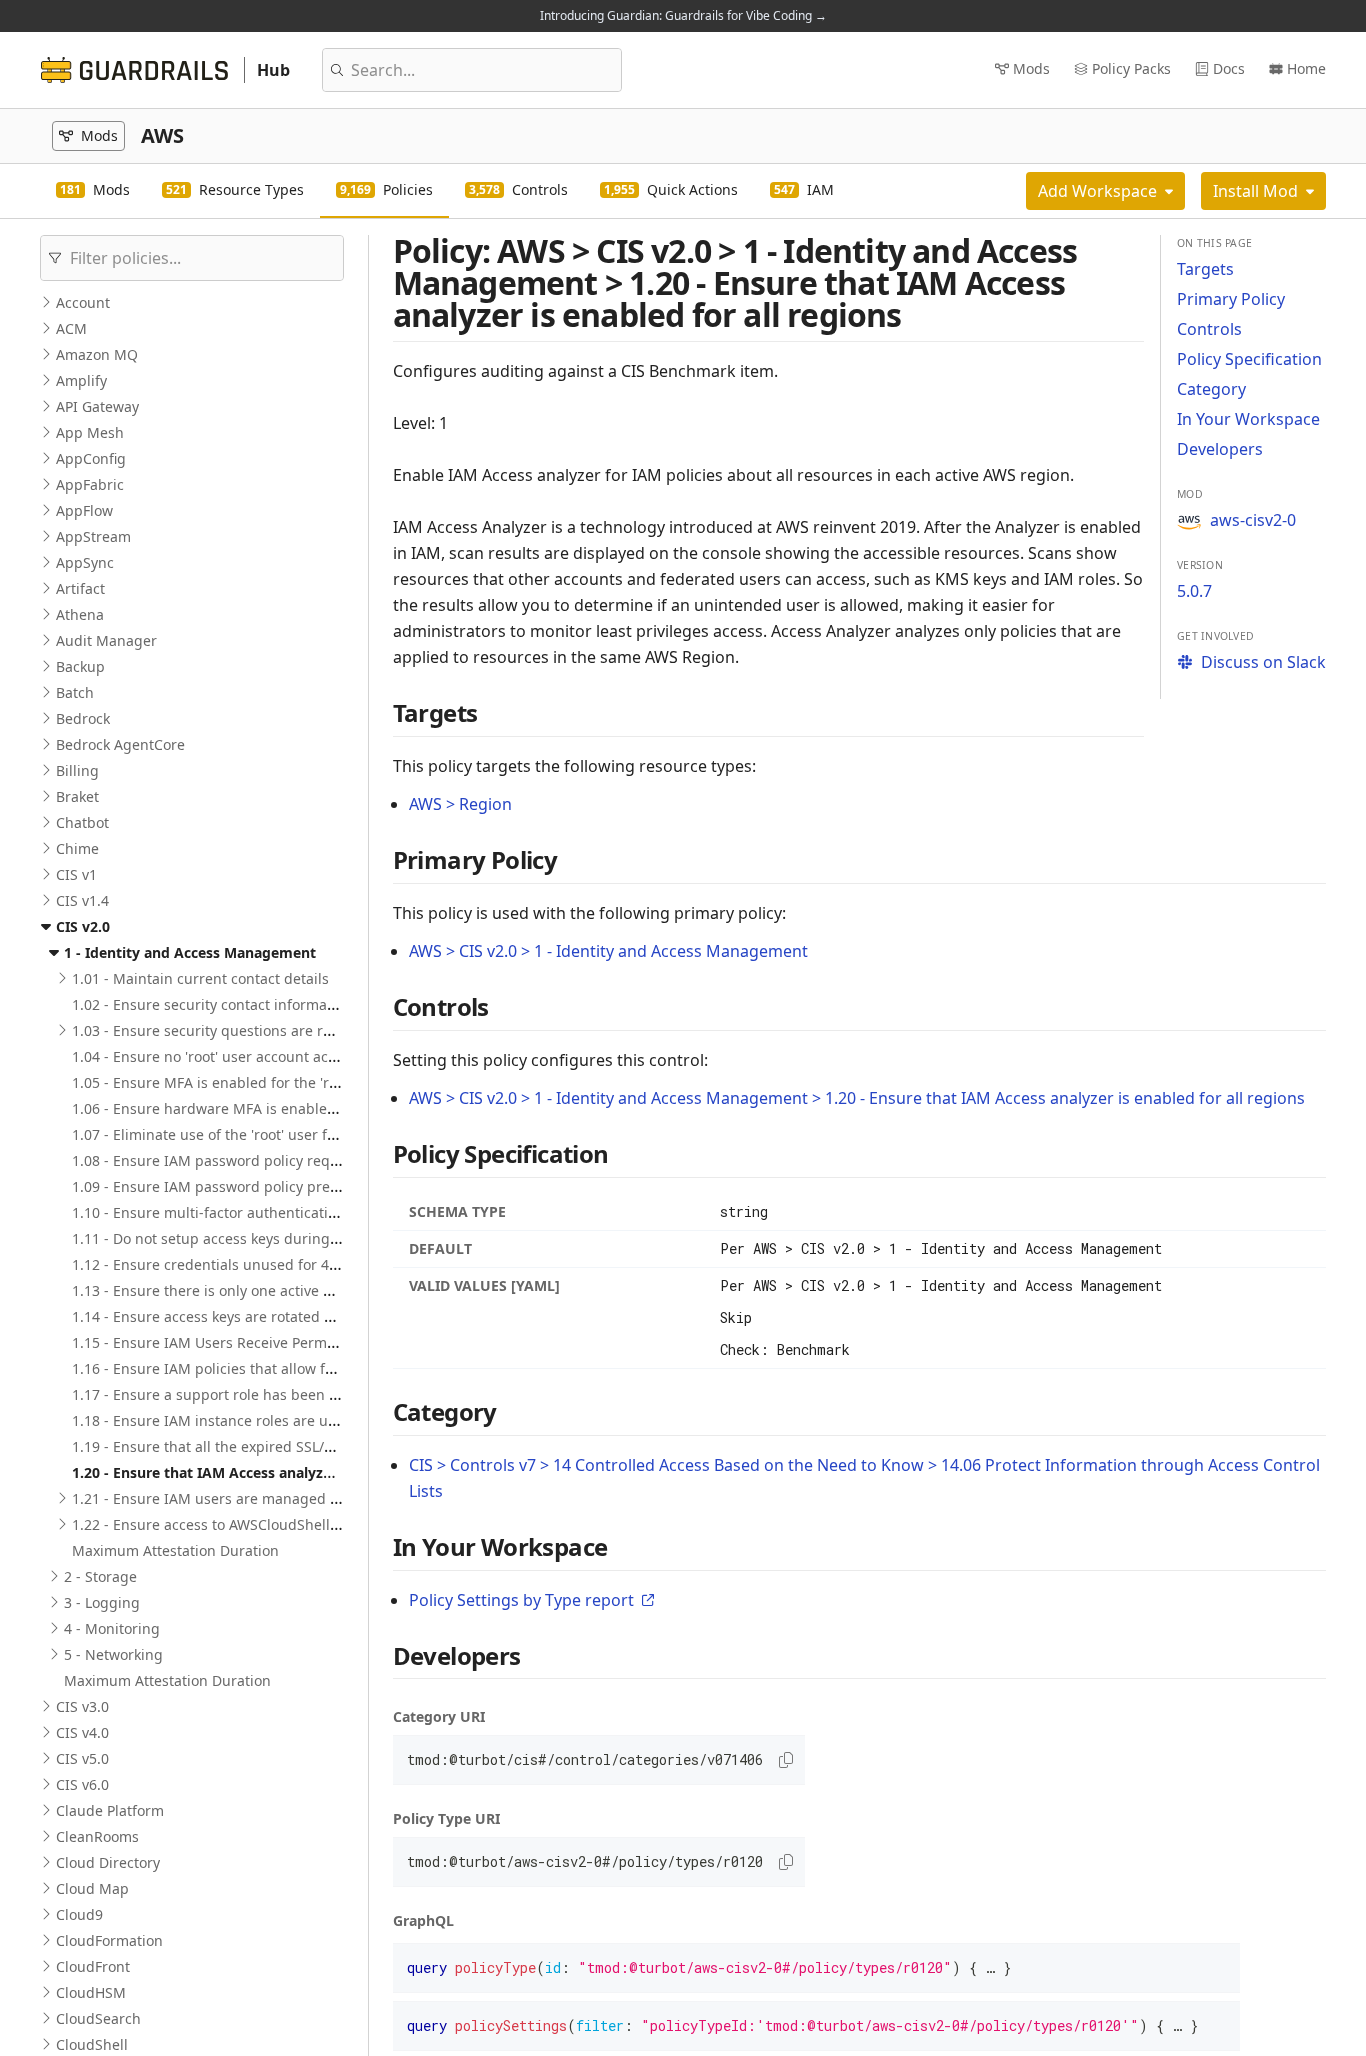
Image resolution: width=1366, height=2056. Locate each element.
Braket (77, 796)
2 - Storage (100, 1576)
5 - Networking (113, 1654)
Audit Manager (106, 640)
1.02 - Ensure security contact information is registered (257, 1004)
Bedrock (83, 718)
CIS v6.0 (82, 1784)
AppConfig (91, 458)
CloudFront (93, 1966)
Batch (75, 692)
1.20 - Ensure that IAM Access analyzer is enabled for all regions (291, 1472)
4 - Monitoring (112, 1628)
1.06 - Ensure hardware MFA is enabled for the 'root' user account (292, 1108)
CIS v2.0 (83, 926)
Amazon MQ (97, 354)
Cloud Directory (108, 1862)
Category (1211, 389)
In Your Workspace (1248, 419)
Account (83, 302)
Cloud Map (92, 1888)
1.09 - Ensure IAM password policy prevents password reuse (274, 1186)
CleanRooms (97, 1836)
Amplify (81, 380)
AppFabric (90, 484)
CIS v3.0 (82, 1706)
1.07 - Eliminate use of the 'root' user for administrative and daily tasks (309, 1134)
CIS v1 (76, 874)
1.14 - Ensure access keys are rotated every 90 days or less (267, 1316)
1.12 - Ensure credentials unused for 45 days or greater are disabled (302, 1264)
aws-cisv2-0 (1253, 520)
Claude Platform (110, 1810)
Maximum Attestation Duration (175, 1550)
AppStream (93, 536)
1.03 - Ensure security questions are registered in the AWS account (296, 1030)
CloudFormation (109, 1940)
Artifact (80, 588)
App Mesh (90, 432)
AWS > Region (460, 804)
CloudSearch (98, 2018)
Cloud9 (79, 1914)
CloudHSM (91, 1992)
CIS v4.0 (82, 1732)
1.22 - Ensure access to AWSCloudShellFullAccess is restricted (277, 1524)
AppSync (85, 562)
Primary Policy (1231, 299)
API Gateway (97, 406)
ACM (71, 328)
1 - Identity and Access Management (190, 952)
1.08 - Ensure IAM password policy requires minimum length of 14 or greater (331, 1160)
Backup (80, 666)
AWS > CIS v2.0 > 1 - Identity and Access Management (608, 951)
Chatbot (82, 822)
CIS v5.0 (82, 1758)
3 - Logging (102, 1602)
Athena (80, 614)
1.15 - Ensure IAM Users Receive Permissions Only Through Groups (297, 1342)
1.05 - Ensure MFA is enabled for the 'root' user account (258, 1082)
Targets (1205, 269)
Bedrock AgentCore (120, 744)
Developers (1220, 449)
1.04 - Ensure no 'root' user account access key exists (248, 1056)
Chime (77, 848)
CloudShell (92, 2044)
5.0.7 (1194, 591)
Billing (77, 770)
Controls (1209, 329)
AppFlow (84, 510)
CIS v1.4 (82, 900)
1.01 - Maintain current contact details (200, 978)
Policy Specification (1249, 359)
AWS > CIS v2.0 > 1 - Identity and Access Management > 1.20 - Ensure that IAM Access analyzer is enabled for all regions (857, 1098)
